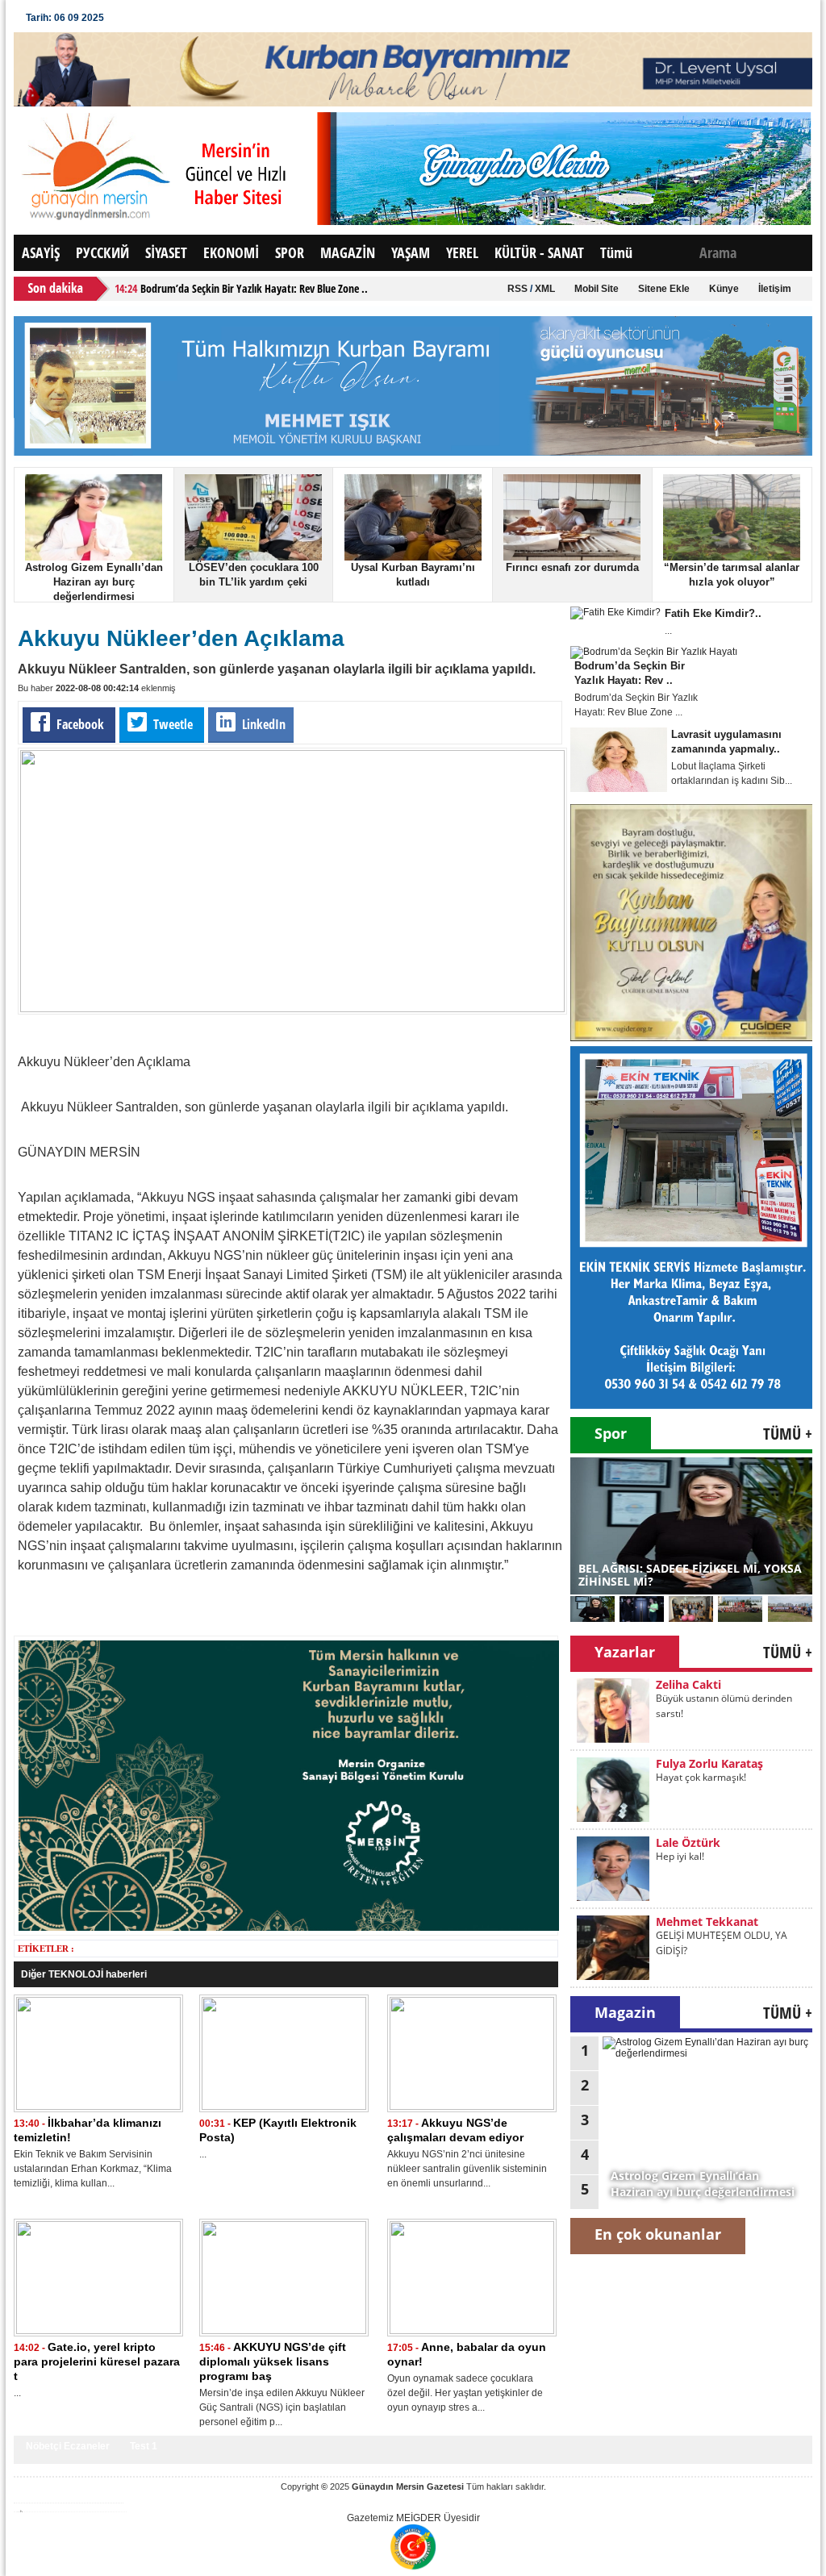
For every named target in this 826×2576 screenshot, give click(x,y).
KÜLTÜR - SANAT (539, 252)
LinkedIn (262, 724)
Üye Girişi (147, 18)
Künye (724, 289)
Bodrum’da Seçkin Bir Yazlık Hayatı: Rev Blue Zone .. (254, 288)
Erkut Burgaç (692, 1922)
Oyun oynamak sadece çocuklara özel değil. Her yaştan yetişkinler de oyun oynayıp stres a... (465, 2393)
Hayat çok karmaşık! (701, 1698)
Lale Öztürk (688, 1763)
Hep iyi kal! (680, 1777)
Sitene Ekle (664, 289)
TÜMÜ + (788, 1434)
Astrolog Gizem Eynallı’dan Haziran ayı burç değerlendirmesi (94, 582)
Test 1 (144, 2446)
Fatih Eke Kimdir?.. (713, 613)
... (203, 2154)
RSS (517, 289)
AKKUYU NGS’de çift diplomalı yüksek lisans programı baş (273, 2361)
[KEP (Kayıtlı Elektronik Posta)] (284, 2107)
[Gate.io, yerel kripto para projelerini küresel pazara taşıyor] (98, 2331)
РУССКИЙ (102, 252)
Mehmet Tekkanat (707, 1842)
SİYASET (166, 252)
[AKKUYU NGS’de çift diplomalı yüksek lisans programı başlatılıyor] (284, 2331)
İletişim (775, 289)
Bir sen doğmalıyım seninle (716, 1935)
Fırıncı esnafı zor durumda (572, 567)
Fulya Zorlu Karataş (709, 1684)
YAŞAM (411, 252)
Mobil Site (597, 289)
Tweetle (173, 724)
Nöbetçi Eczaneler (68, 2446)
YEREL (462, 252)
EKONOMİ (231, 252)
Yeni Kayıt (213, 18)
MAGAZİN (348, 252)
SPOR (290, 252)
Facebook (80, 724)
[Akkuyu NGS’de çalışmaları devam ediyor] (472, 2107)
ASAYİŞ (41, 252)
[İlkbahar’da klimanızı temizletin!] (98, 2107)
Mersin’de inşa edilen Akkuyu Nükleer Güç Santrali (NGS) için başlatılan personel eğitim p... (282, 2407)
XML (545, 289)
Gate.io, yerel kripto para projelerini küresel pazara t (97, 2361)
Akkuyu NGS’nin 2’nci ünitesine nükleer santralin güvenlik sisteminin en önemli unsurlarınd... (467, 2169)
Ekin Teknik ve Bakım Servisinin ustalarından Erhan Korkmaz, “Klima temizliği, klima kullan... (93, 2169)
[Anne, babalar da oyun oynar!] (472, 2331)
